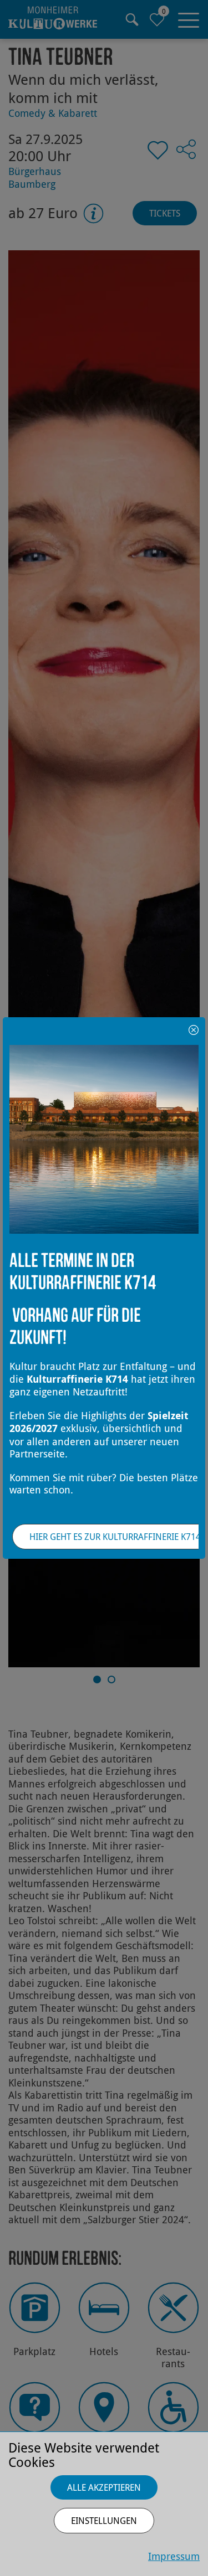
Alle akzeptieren (104, 2487)
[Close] (194, 1029)
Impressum (174, 2556)
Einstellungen (104, 2521)
